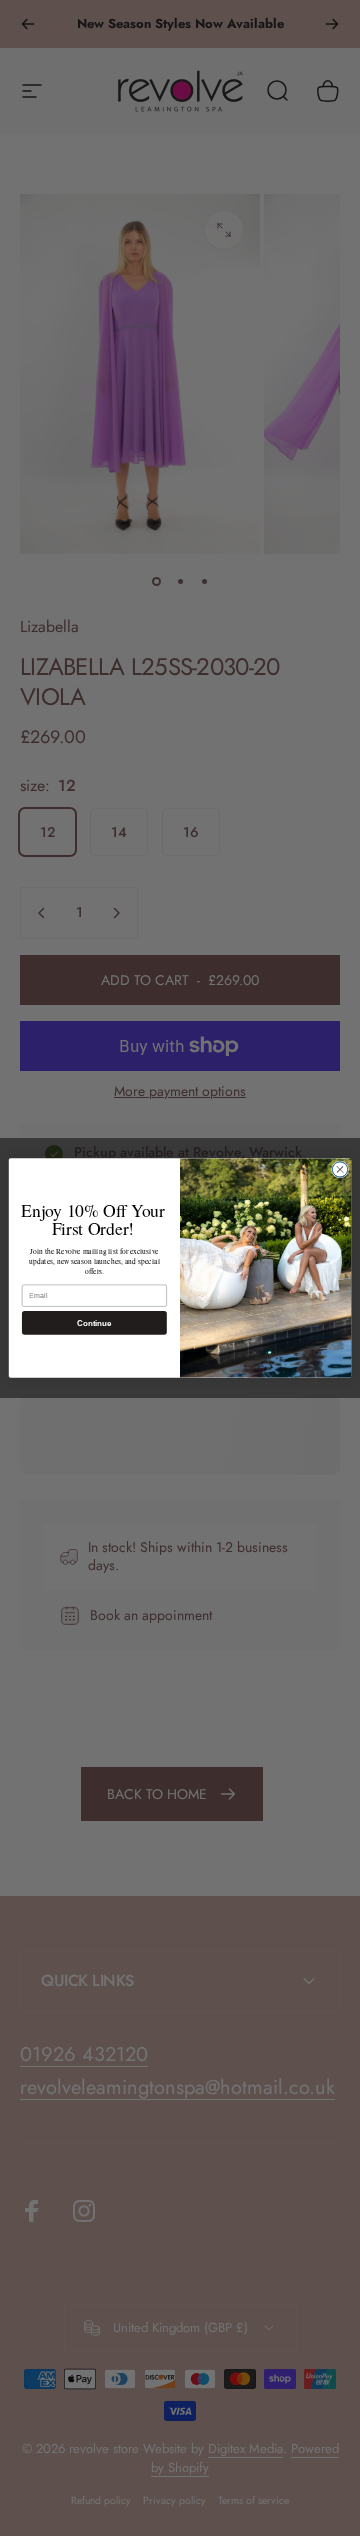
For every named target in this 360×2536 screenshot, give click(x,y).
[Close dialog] (339, 1169)
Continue (94, 1322)
